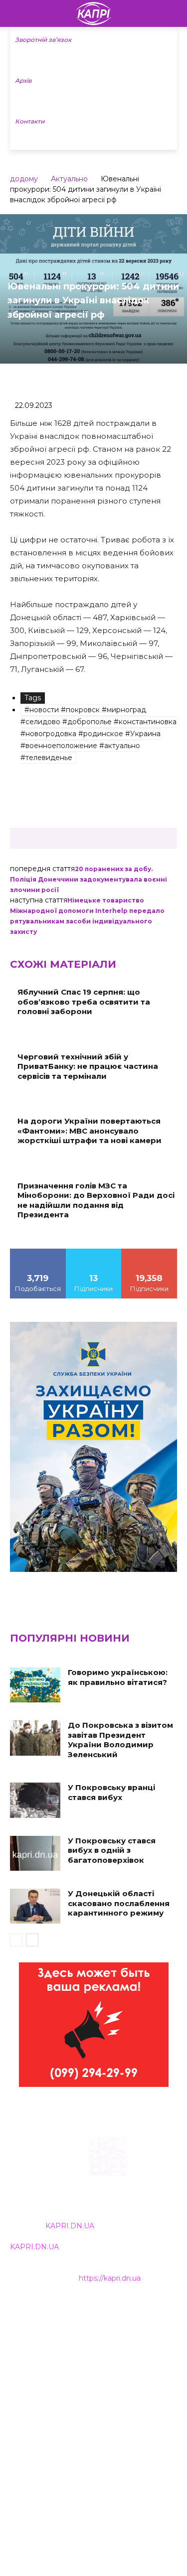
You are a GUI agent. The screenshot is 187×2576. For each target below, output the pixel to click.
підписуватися (149, 1252)
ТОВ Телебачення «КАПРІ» (60, 2355)
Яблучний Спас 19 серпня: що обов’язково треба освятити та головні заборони (84, 1002)
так (38, 1252)
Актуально (69, 179)
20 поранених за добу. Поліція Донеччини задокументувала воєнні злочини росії (89, 879)
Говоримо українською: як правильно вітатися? (118, 1677)
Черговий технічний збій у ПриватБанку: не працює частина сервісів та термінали (88, 1066)
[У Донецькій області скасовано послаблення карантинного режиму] (35, 1906)
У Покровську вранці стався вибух (111, 1792)
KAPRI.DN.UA (70, 2226)
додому (24, 179)
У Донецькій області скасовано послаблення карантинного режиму (119, 1903)
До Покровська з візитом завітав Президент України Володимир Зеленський (120, 1740)
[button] (173, 13)
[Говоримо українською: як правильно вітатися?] (35, 1685)
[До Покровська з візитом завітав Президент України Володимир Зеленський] (35, 1738)
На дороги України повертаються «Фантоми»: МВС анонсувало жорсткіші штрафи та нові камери (90, 1131)
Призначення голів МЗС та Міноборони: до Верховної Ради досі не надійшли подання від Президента (96, 1200)
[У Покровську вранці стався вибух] (35, 1800)
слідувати (94, 1252)
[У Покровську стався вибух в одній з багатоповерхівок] (35, 1853)
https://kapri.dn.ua (110, 2278)
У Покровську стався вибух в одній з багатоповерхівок (112, 1850)
